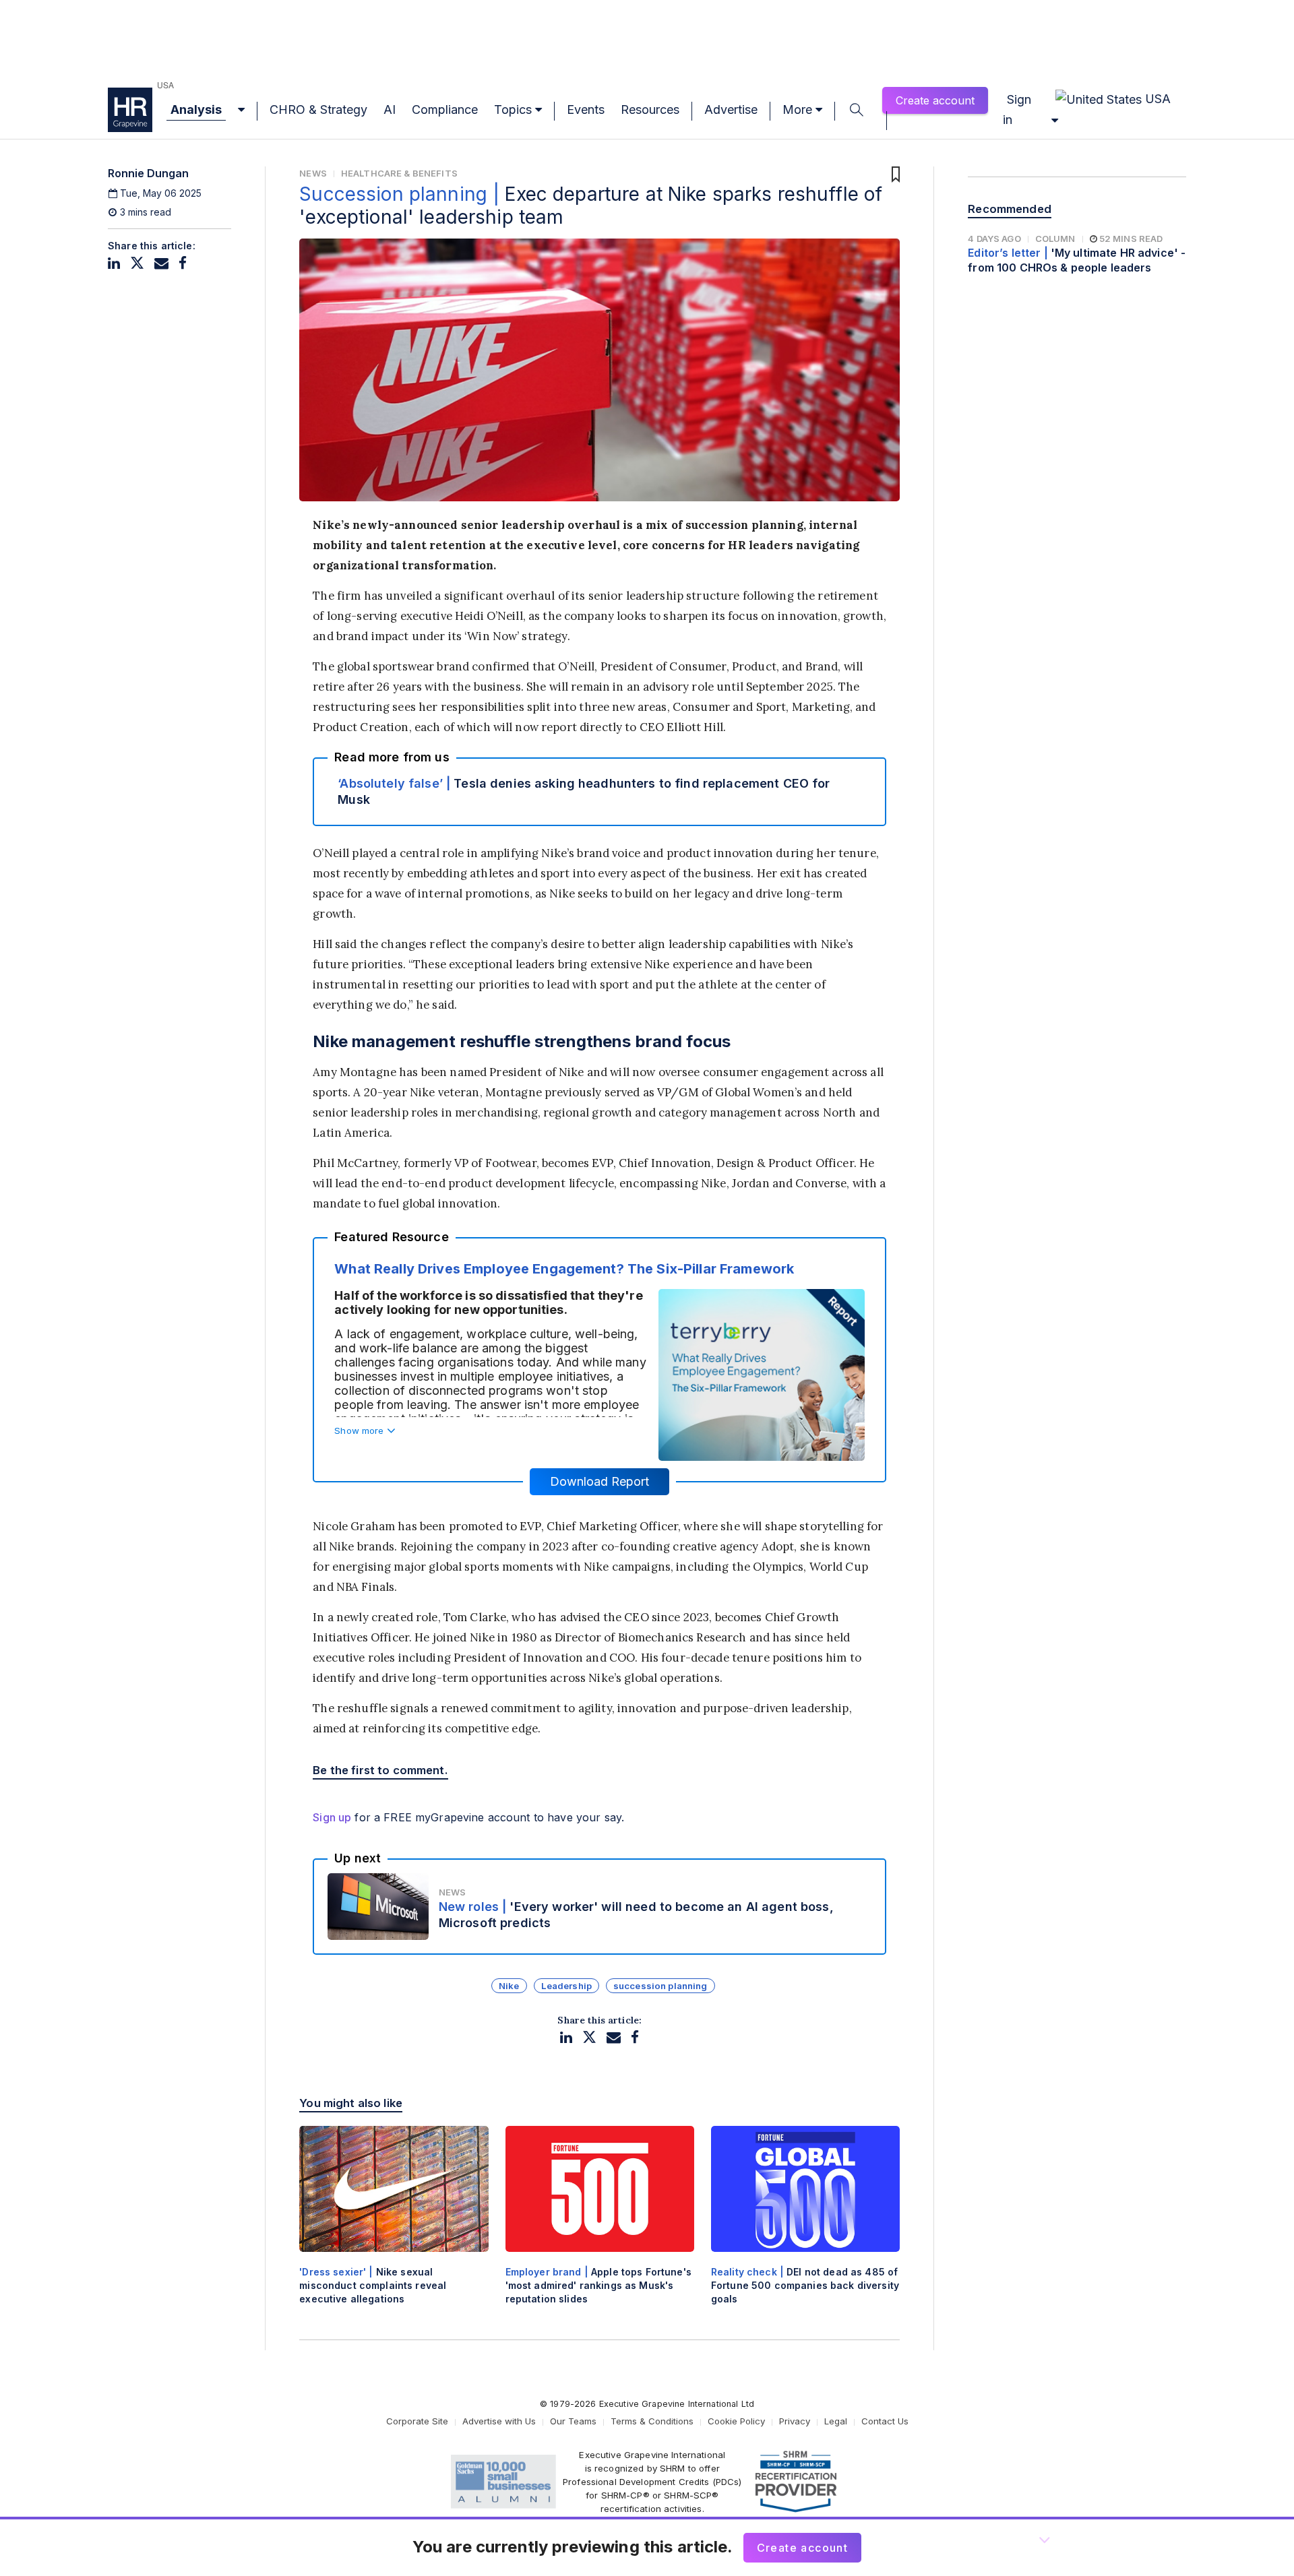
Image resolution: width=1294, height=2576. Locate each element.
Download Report (599, 1481)
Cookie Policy (736, 2421)
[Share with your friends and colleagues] (161, 263)
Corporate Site (417, 2421)
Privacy (795, 2421)
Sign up (332, 1817)
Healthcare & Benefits (399, 173)
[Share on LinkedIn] (114, 263)
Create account (935, 100)
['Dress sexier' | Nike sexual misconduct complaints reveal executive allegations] (394, 2227)
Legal (836, 2421)
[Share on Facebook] (183, 263)
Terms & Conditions (652, 2421)
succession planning (660, 1986)
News (313, 173)
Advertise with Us (499, 2421)
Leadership (566, 1986)
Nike (509, 1986)
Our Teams (573, 2421)
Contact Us (885, 2421)
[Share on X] (137, 263)
